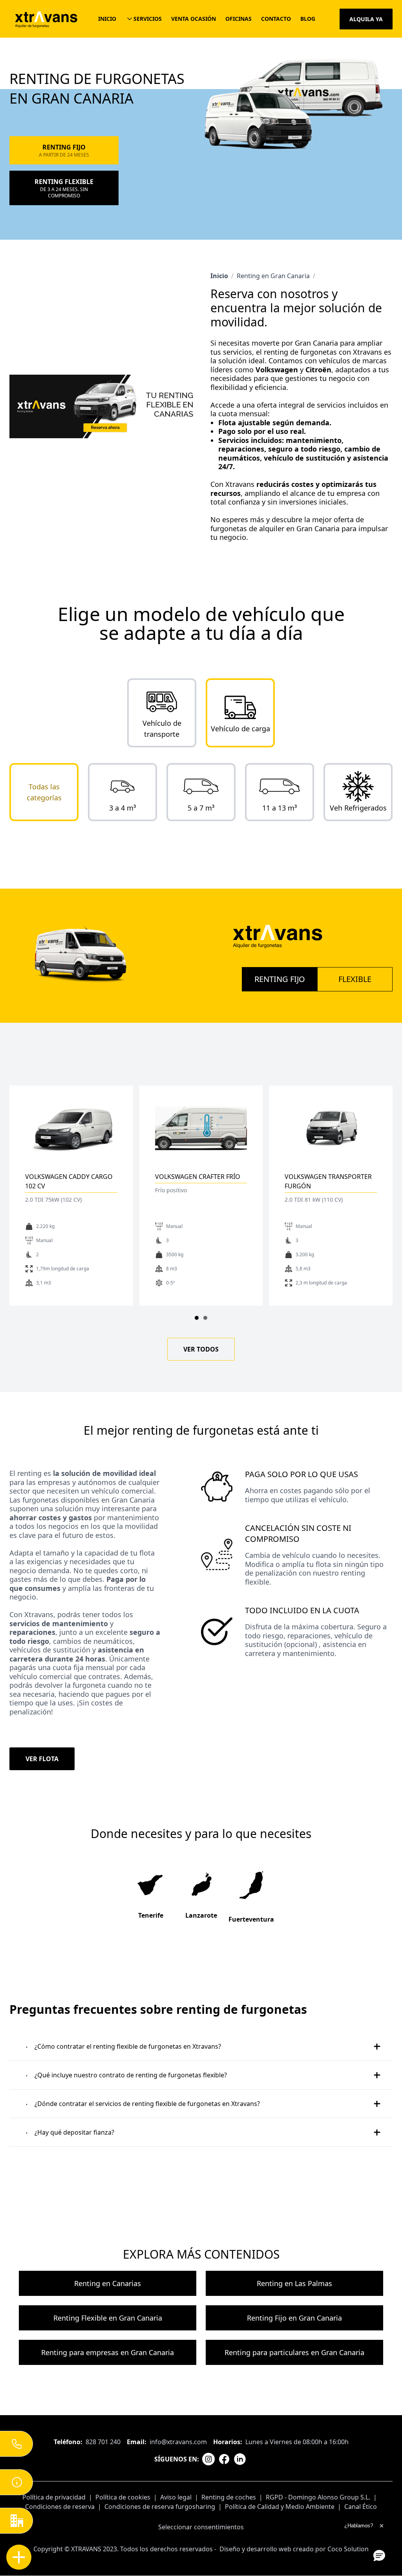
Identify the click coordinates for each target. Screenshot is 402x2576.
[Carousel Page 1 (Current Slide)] (197, 1318)
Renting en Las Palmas (294, 2283)
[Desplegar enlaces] (19, 2557)
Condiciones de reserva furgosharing (160, 2507)
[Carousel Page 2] (205, 1318)
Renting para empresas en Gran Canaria (108, 2352)
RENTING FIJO (280, 979)
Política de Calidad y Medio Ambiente (280, 2507)
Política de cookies (123, 2497)
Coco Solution (348, 2549)
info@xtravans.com (178, 2442)
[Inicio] (46, 19)
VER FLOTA (42, 1759)
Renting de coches (229, 2497)
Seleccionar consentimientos (201, 2527)
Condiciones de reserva (60, 2507)
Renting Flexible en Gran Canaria (108, 2318)
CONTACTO (276, 19)
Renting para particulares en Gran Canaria (294, 2352)
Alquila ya (366, 19)
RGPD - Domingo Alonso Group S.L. (318, 2497)
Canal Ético (361, 2507)
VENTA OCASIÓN (194, 19)
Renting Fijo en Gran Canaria (294, 2318)
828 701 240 (103, 2442)
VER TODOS (201, 1349)
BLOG (308, 19)
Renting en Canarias (108, 2283)
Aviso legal (176, 2497)
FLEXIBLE (355, 979)
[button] (379, 2555)
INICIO (107, 19)
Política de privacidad (54, 2497)
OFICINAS (238, 19)
